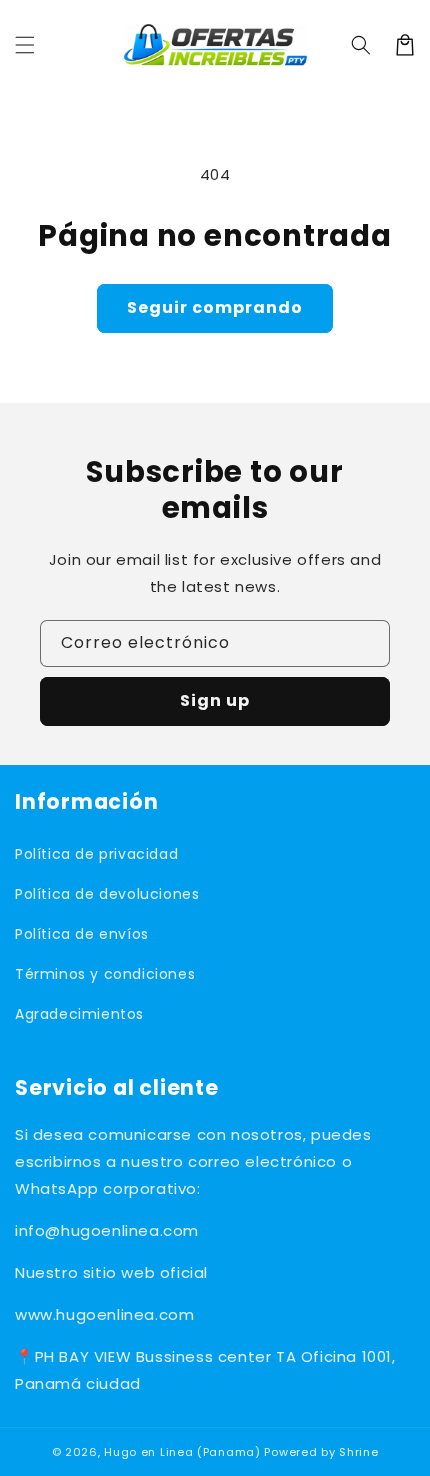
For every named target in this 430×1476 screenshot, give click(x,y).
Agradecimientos (79, 1014)
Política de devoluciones (107, 894)
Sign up (215, 700)
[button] (361, 45)
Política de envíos (82, 934)
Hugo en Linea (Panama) (182, 1452)
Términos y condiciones (105, 974)
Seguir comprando (215, 307)
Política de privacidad (96, 854)
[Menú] (25, 45)
